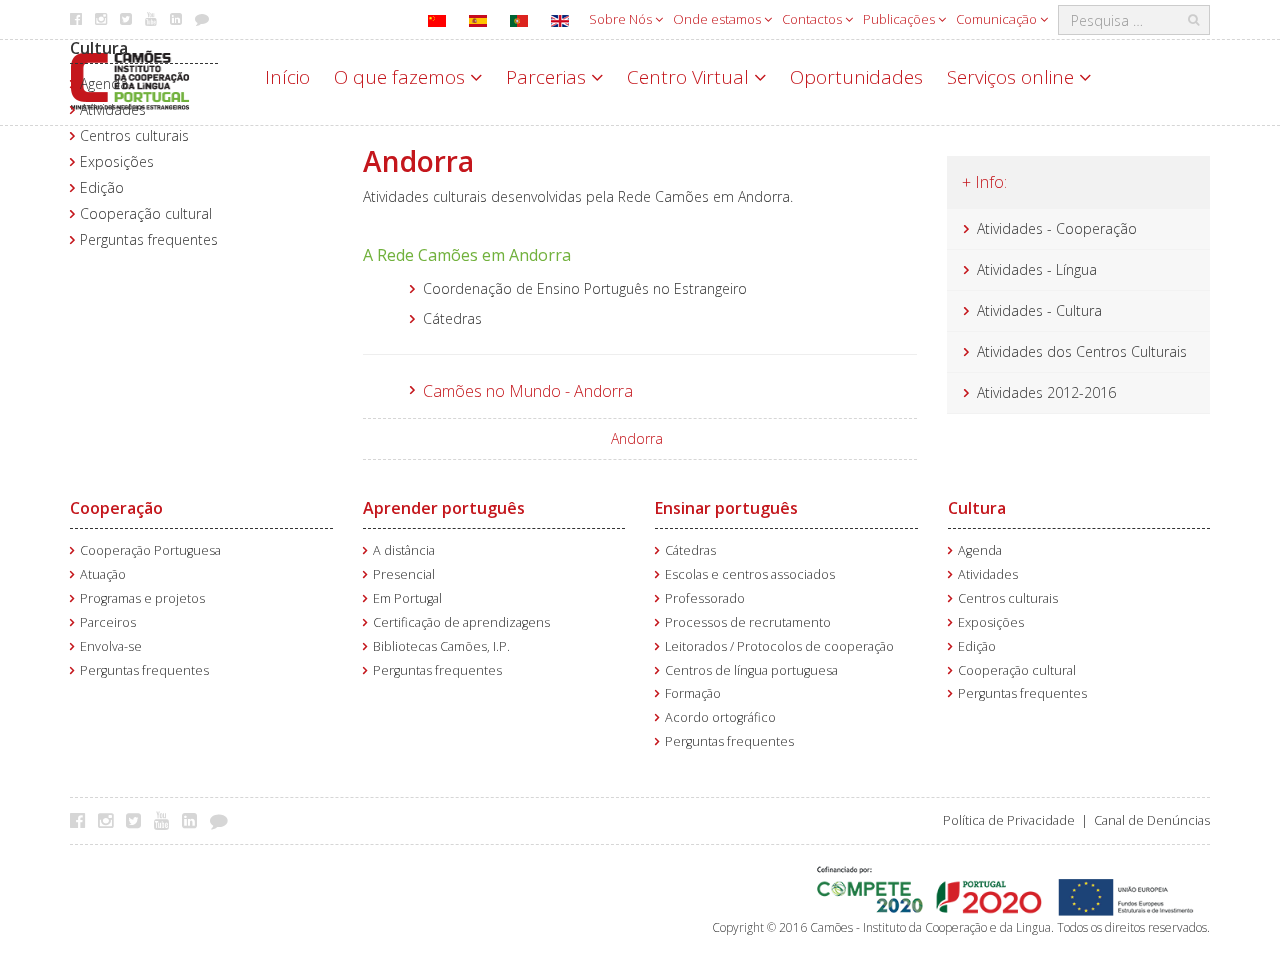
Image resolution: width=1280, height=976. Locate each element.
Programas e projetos (142, 598)
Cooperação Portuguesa (150, 550)
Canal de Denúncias (1152, 820)
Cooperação (116, 508)
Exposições (117, 161)
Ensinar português (726, 508)
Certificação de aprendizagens (461, 622)
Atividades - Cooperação (1057, 228)
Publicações (900, 19)
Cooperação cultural (146, 213)
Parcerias (548, 77)
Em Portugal (407, 598)
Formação (693, 693)
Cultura (99, 48)
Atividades (113, 109)
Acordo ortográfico (720, 717)
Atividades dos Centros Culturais (1082, 351)
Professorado (705, 598)
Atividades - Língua (1037, 269)
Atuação (103, 574)
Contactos (813, 19)
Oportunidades (856, 77)
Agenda (104, 83)
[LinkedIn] (194, 820)
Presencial (404, 574)
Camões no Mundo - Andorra (528, 391)
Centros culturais (134, 135)
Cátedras (690, 550)
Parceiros (108, 622)
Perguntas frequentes (149, 239)
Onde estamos (718, 19)
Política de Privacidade (1009, 820)
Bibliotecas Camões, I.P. (441, 646)
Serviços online (1013, 77)
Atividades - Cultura (1039, 310)
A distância (404, 550)
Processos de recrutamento (748, 622)
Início (287, 77)
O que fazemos (402, 77)
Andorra (637, 438)
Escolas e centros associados (750, 574)
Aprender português (444, 508)
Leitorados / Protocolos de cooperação (779, 646)
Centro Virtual (690, 77)
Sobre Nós (622, 19)
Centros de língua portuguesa (751, 670)
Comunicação (998, 19)
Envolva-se (111, 646)
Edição (102, 187)
